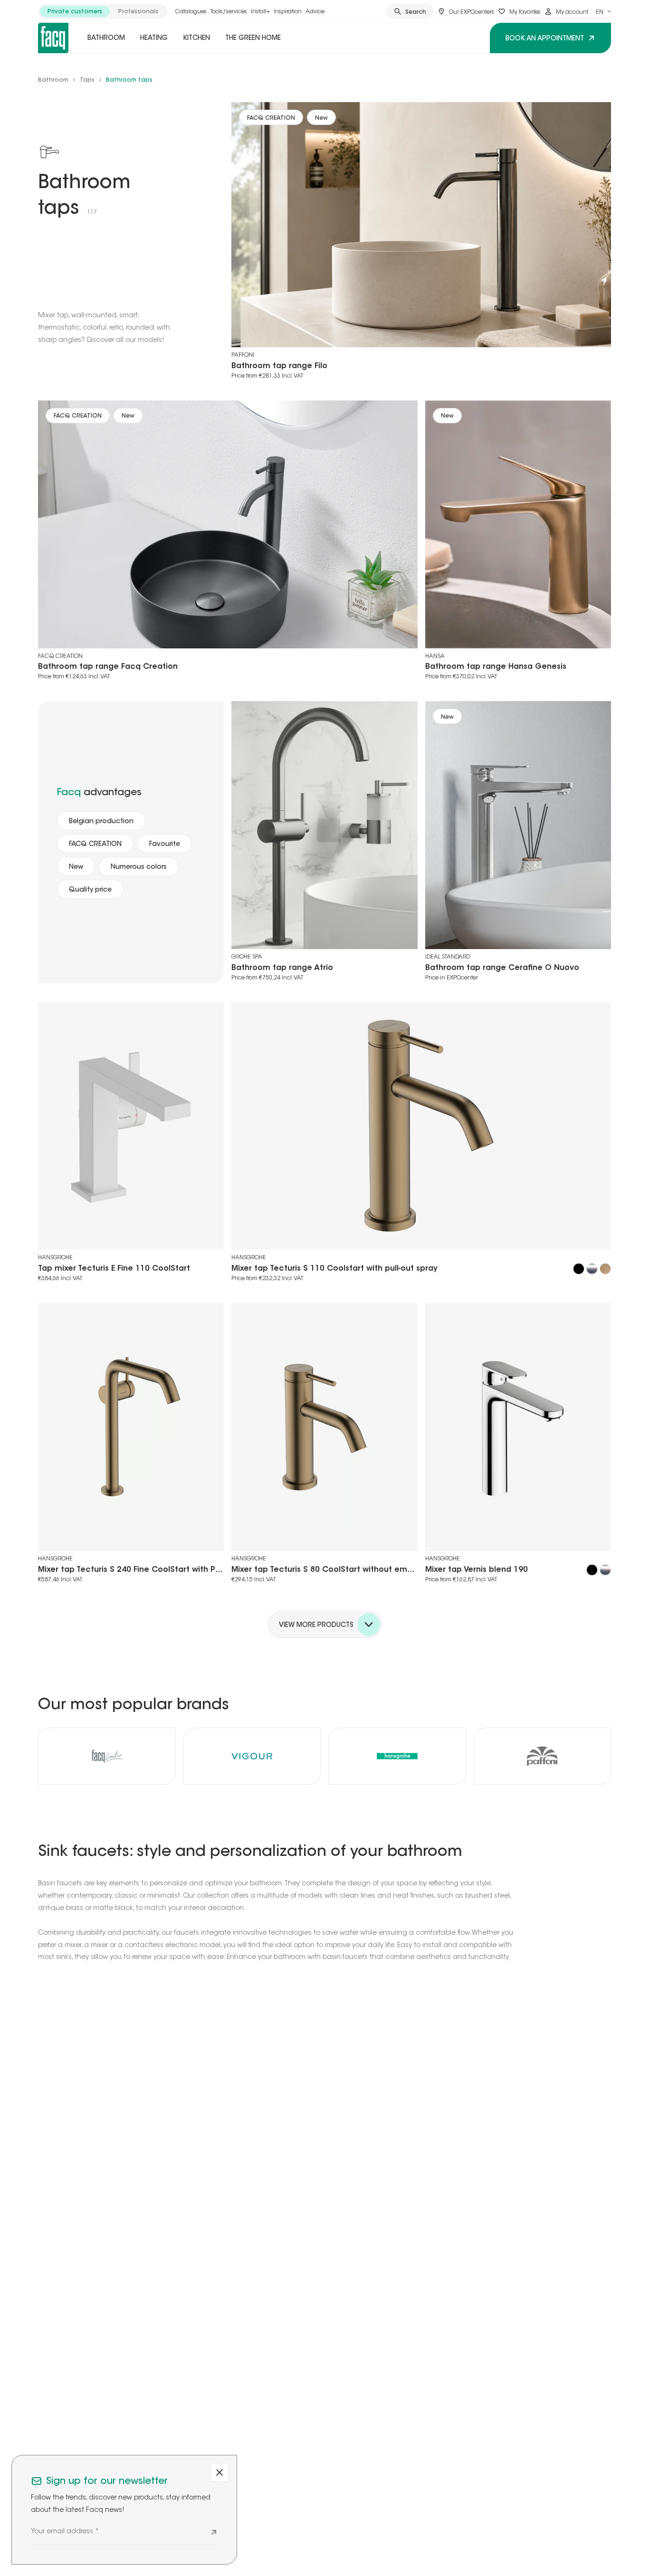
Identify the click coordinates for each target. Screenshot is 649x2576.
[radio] (75, 11)
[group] (103, 11)
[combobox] (603, 11)
